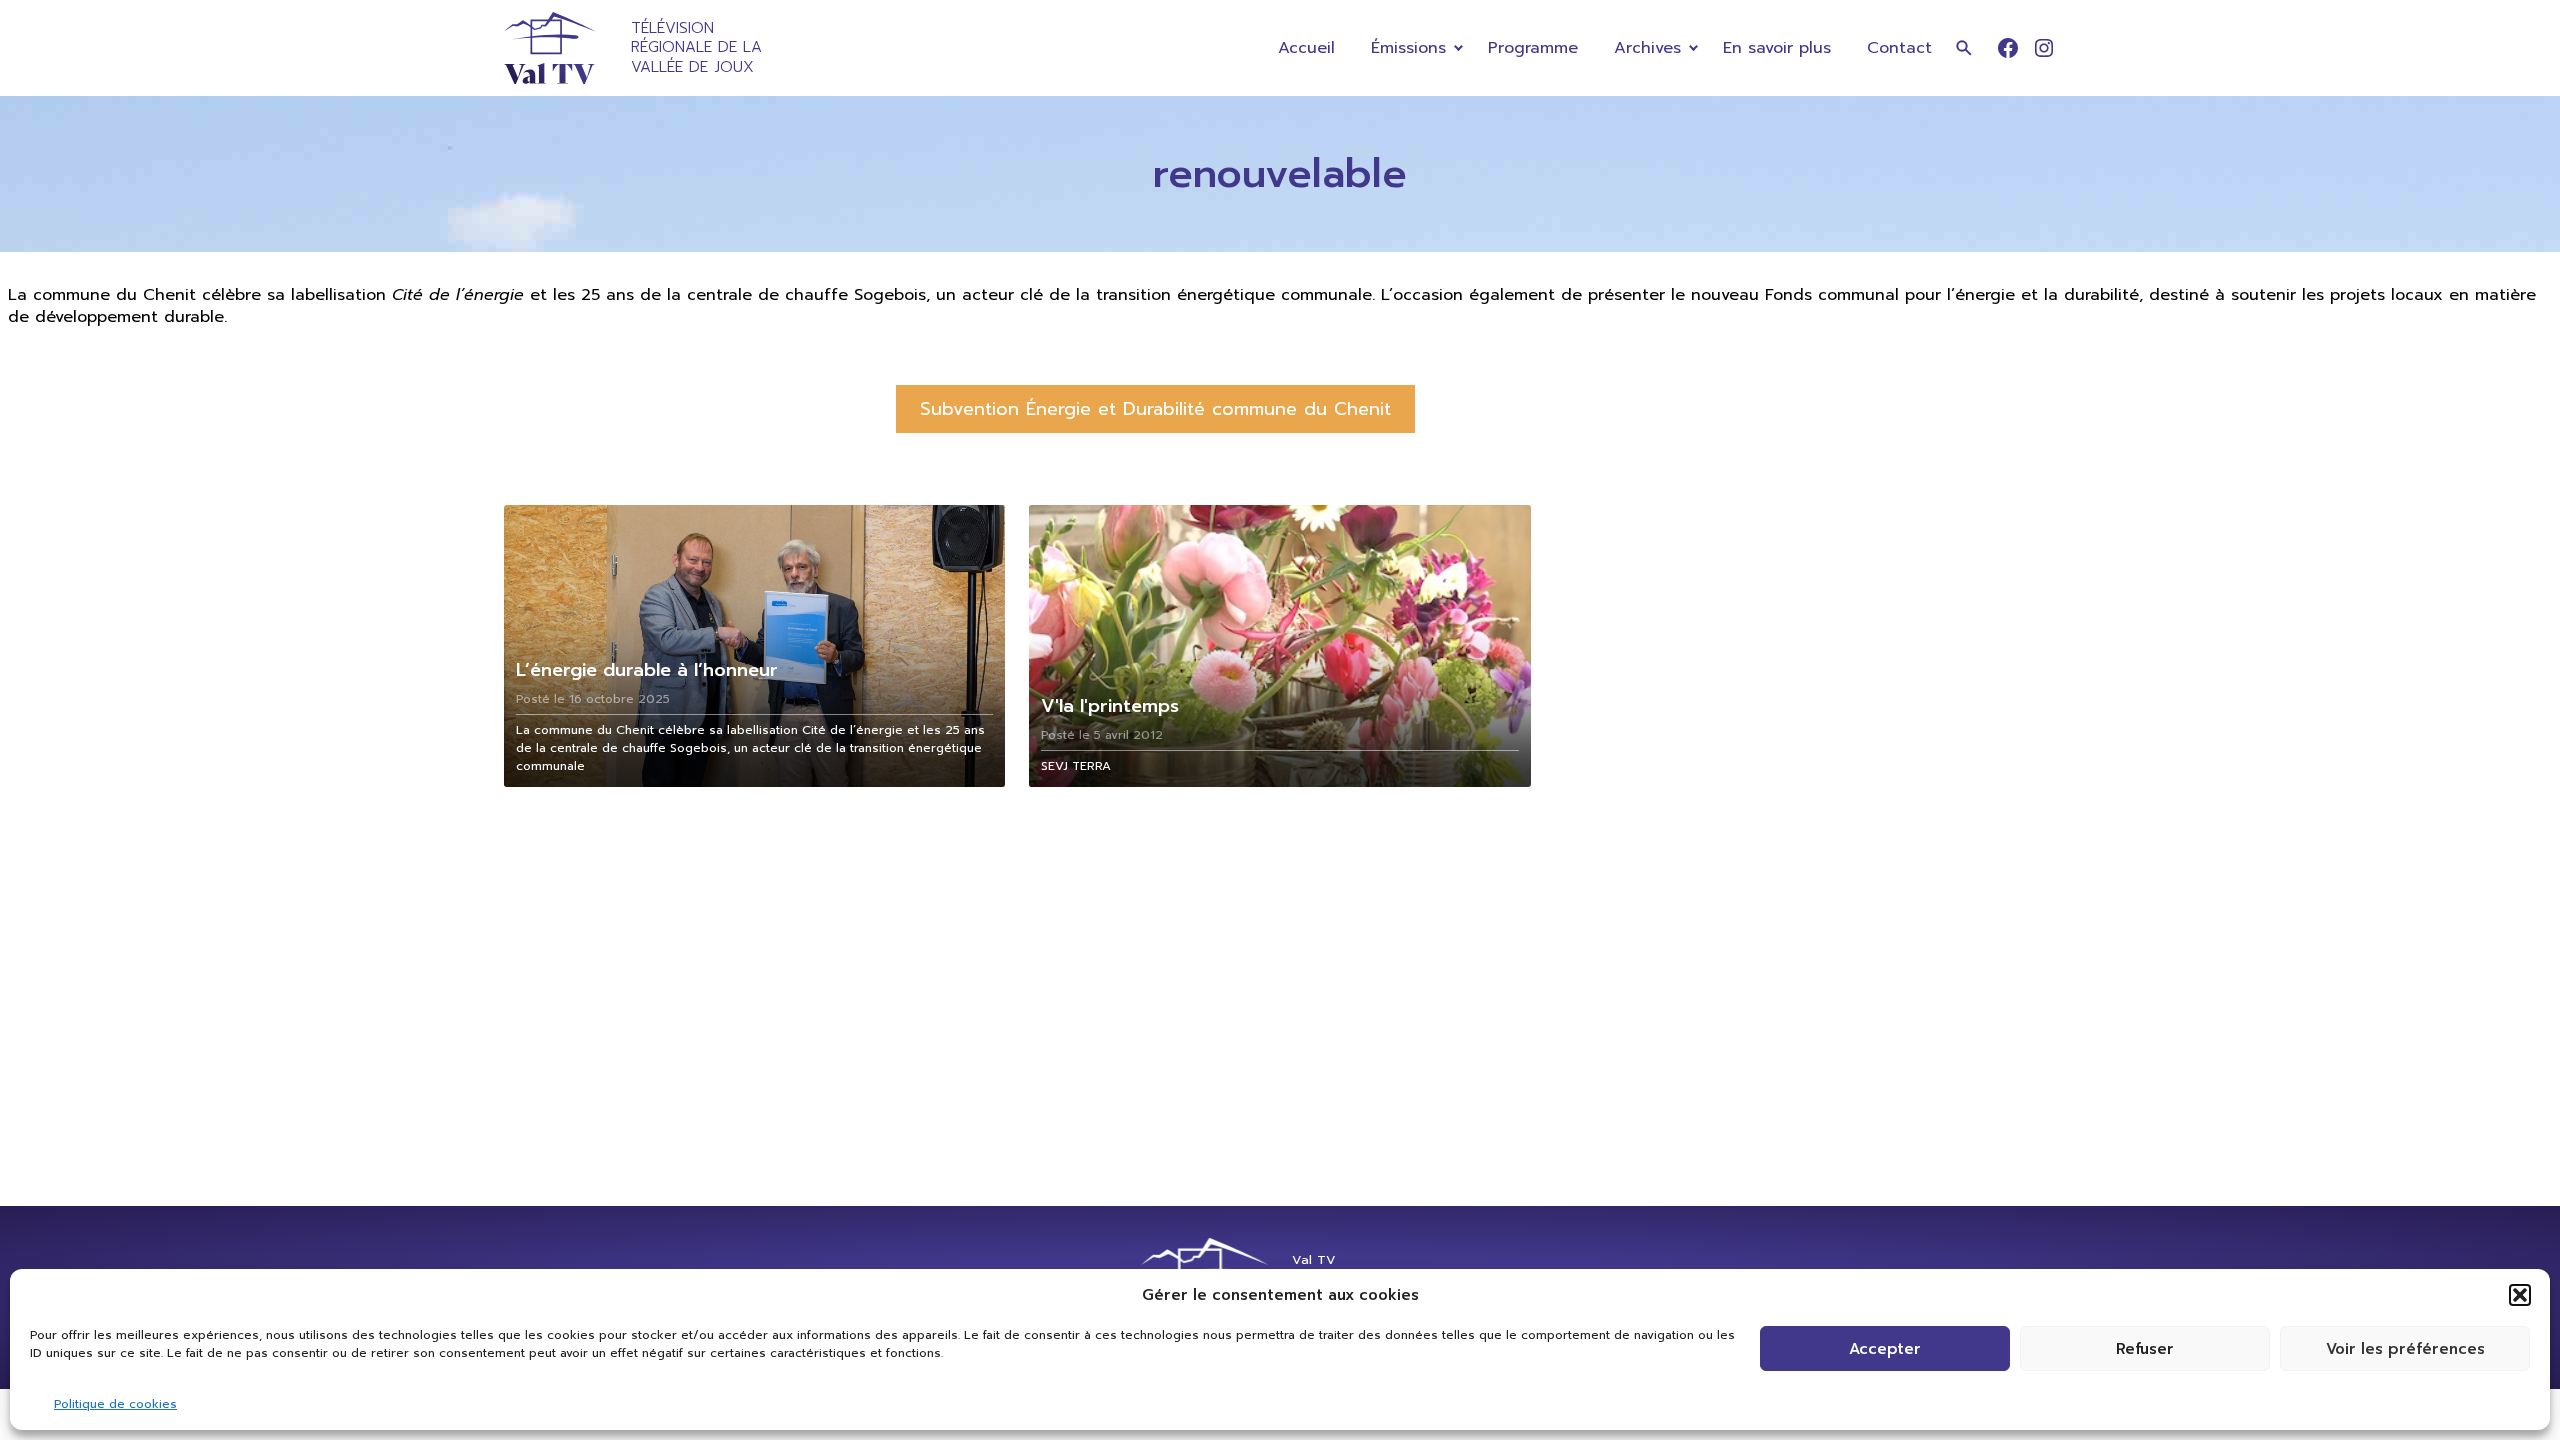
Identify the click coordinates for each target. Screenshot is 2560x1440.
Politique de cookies (115, 1404)
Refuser (2145, 1349)
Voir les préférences (2405, 1349)
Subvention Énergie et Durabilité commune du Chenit (1155, 409)
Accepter (1885, 1349)
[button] (2520, 1295)
